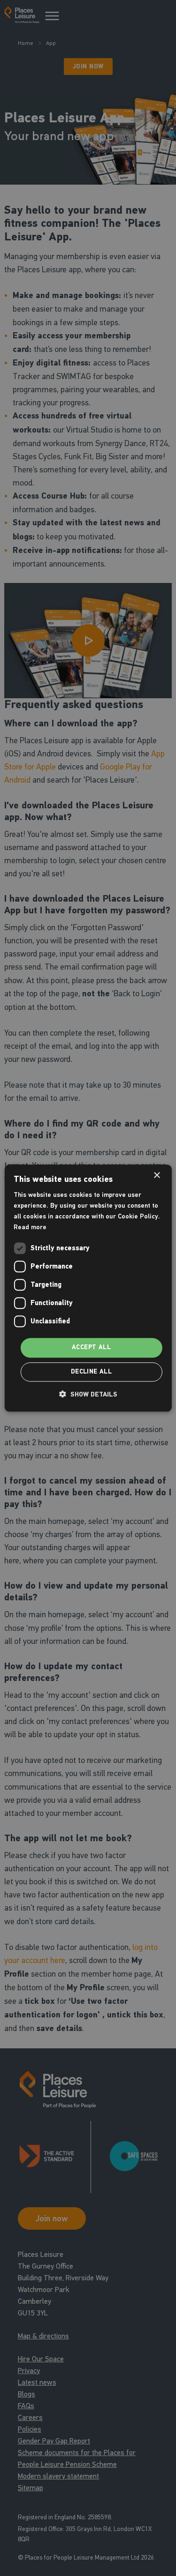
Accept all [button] (91, 1348)
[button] (88, 1394)
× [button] (157, 1176)
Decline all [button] (91, 1372)
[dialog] (88, 1288)
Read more (30, 1227)
